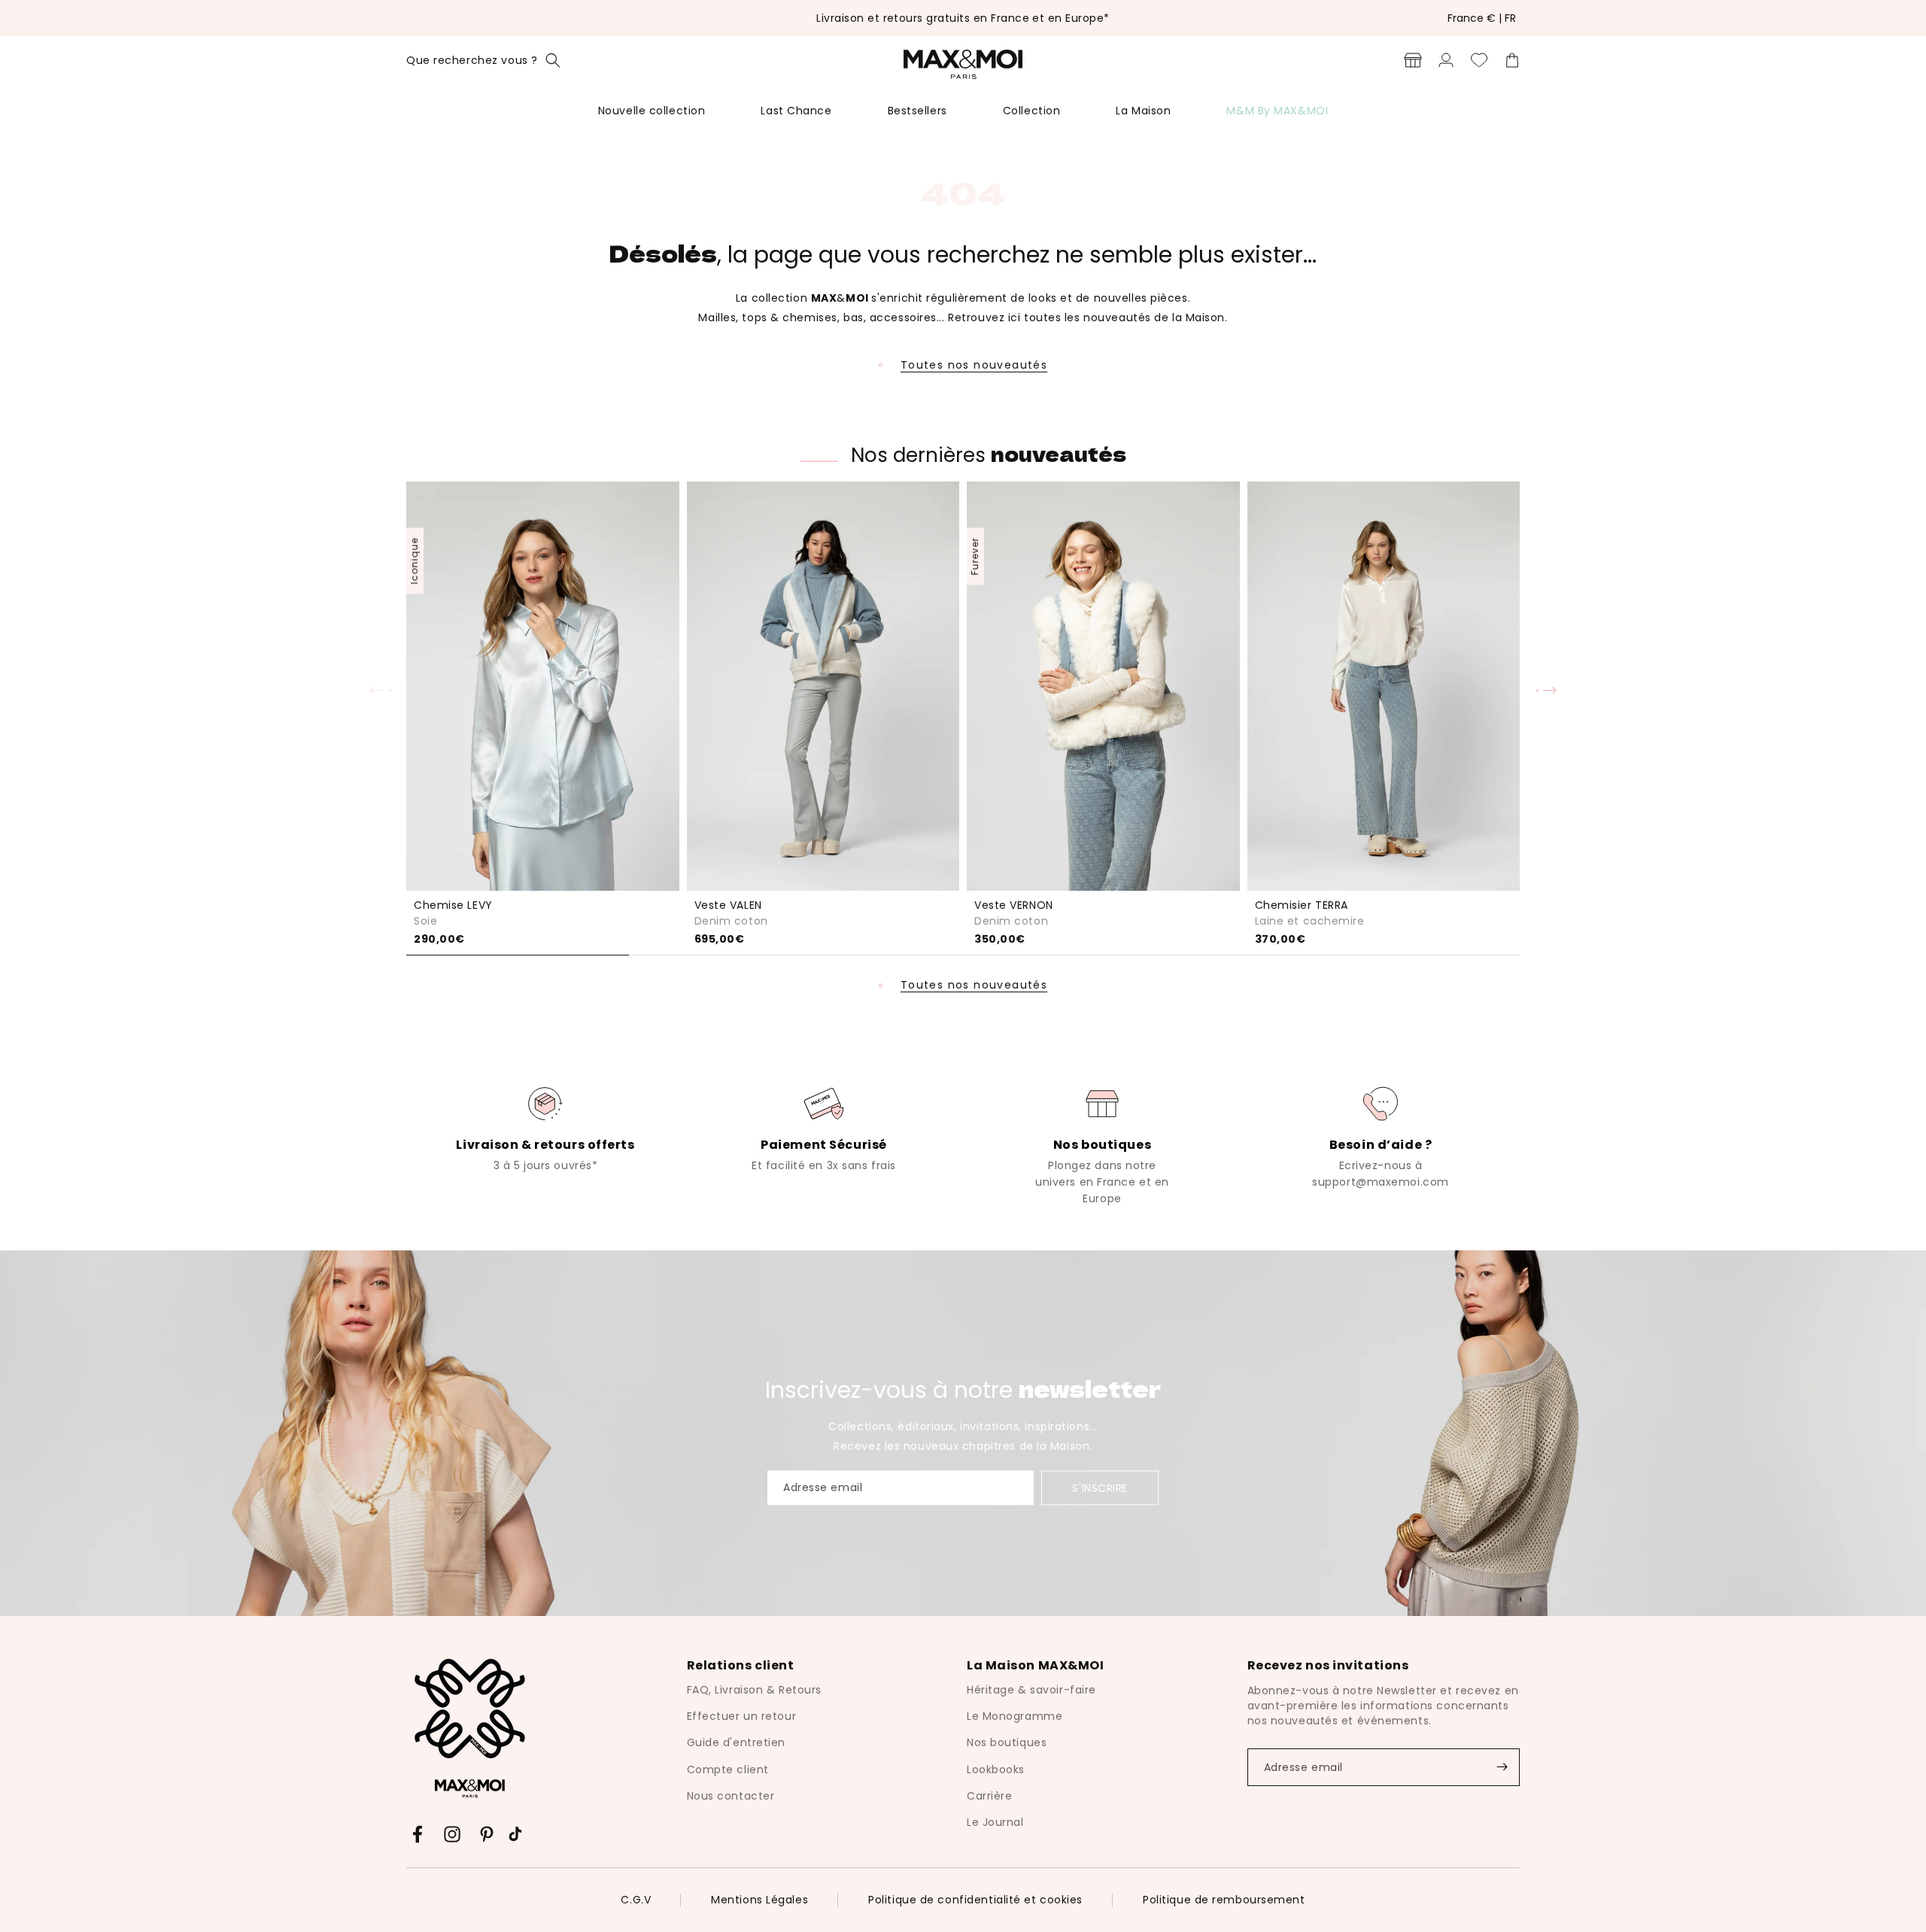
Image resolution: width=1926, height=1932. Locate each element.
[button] (483, 60)
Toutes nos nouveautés (974, 365)
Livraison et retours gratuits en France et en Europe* (963, 18)
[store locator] (1413, 60)
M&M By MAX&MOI (1277, 111)
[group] (545, 1128)
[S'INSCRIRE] (1502, 1767)
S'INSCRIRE (1100, 1488)
